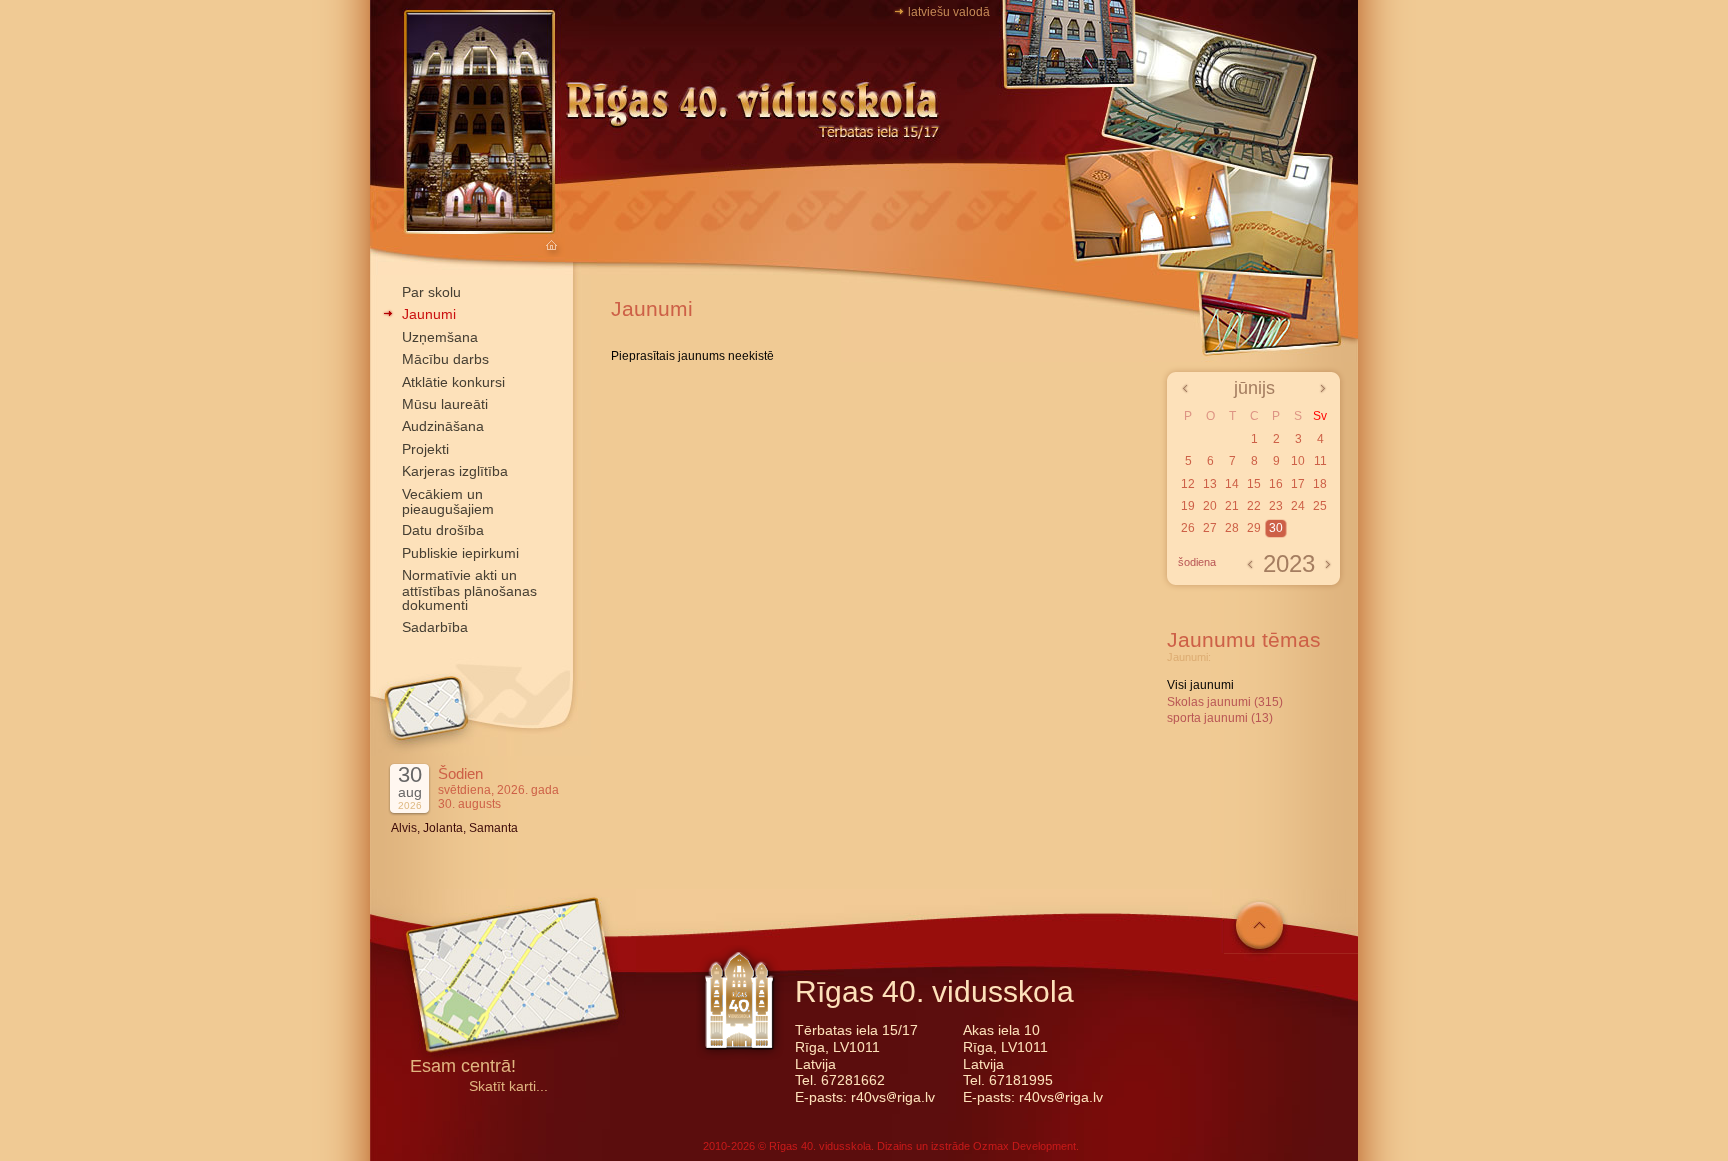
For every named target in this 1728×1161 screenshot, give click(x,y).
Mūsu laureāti (445, 404)
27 (1210, 528)
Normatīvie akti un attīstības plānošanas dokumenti (469, 590)
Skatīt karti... (508, 1086)
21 (1232, 506)
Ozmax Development (1024, 1146)
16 (1276, 484)
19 (1188, 506)
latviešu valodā (949, 12)
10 (1298, 461)
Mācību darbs (445, 359)
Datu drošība (443, 530)
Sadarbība (435, 627)
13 (1210, 484)
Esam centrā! (463, 1067)
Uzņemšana (440, 337)
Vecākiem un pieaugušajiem (448, 501)
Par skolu (431, 292)
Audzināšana (443, 426)
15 (1254, 484)
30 (1276, 528)
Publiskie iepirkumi (460, 553)
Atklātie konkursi (453, 382)
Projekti (425, 449)
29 (1254, 528)
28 (1232, 528)
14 (1232, 484)
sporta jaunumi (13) (1220, 718)
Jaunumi (429, 314)
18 (1320, 484)
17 (1298, 484)
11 (1320, 461)
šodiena (1197, 562)
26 (1188, 528)
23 (1276, 506)
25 (1320, 506)
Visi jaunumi (1200, 685)
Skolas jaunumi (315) (1225, 702)
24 (1298, 506)
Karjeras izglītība (455, 471)
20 (1210, 506)
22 (1254, 506)
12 (1188, 484)
